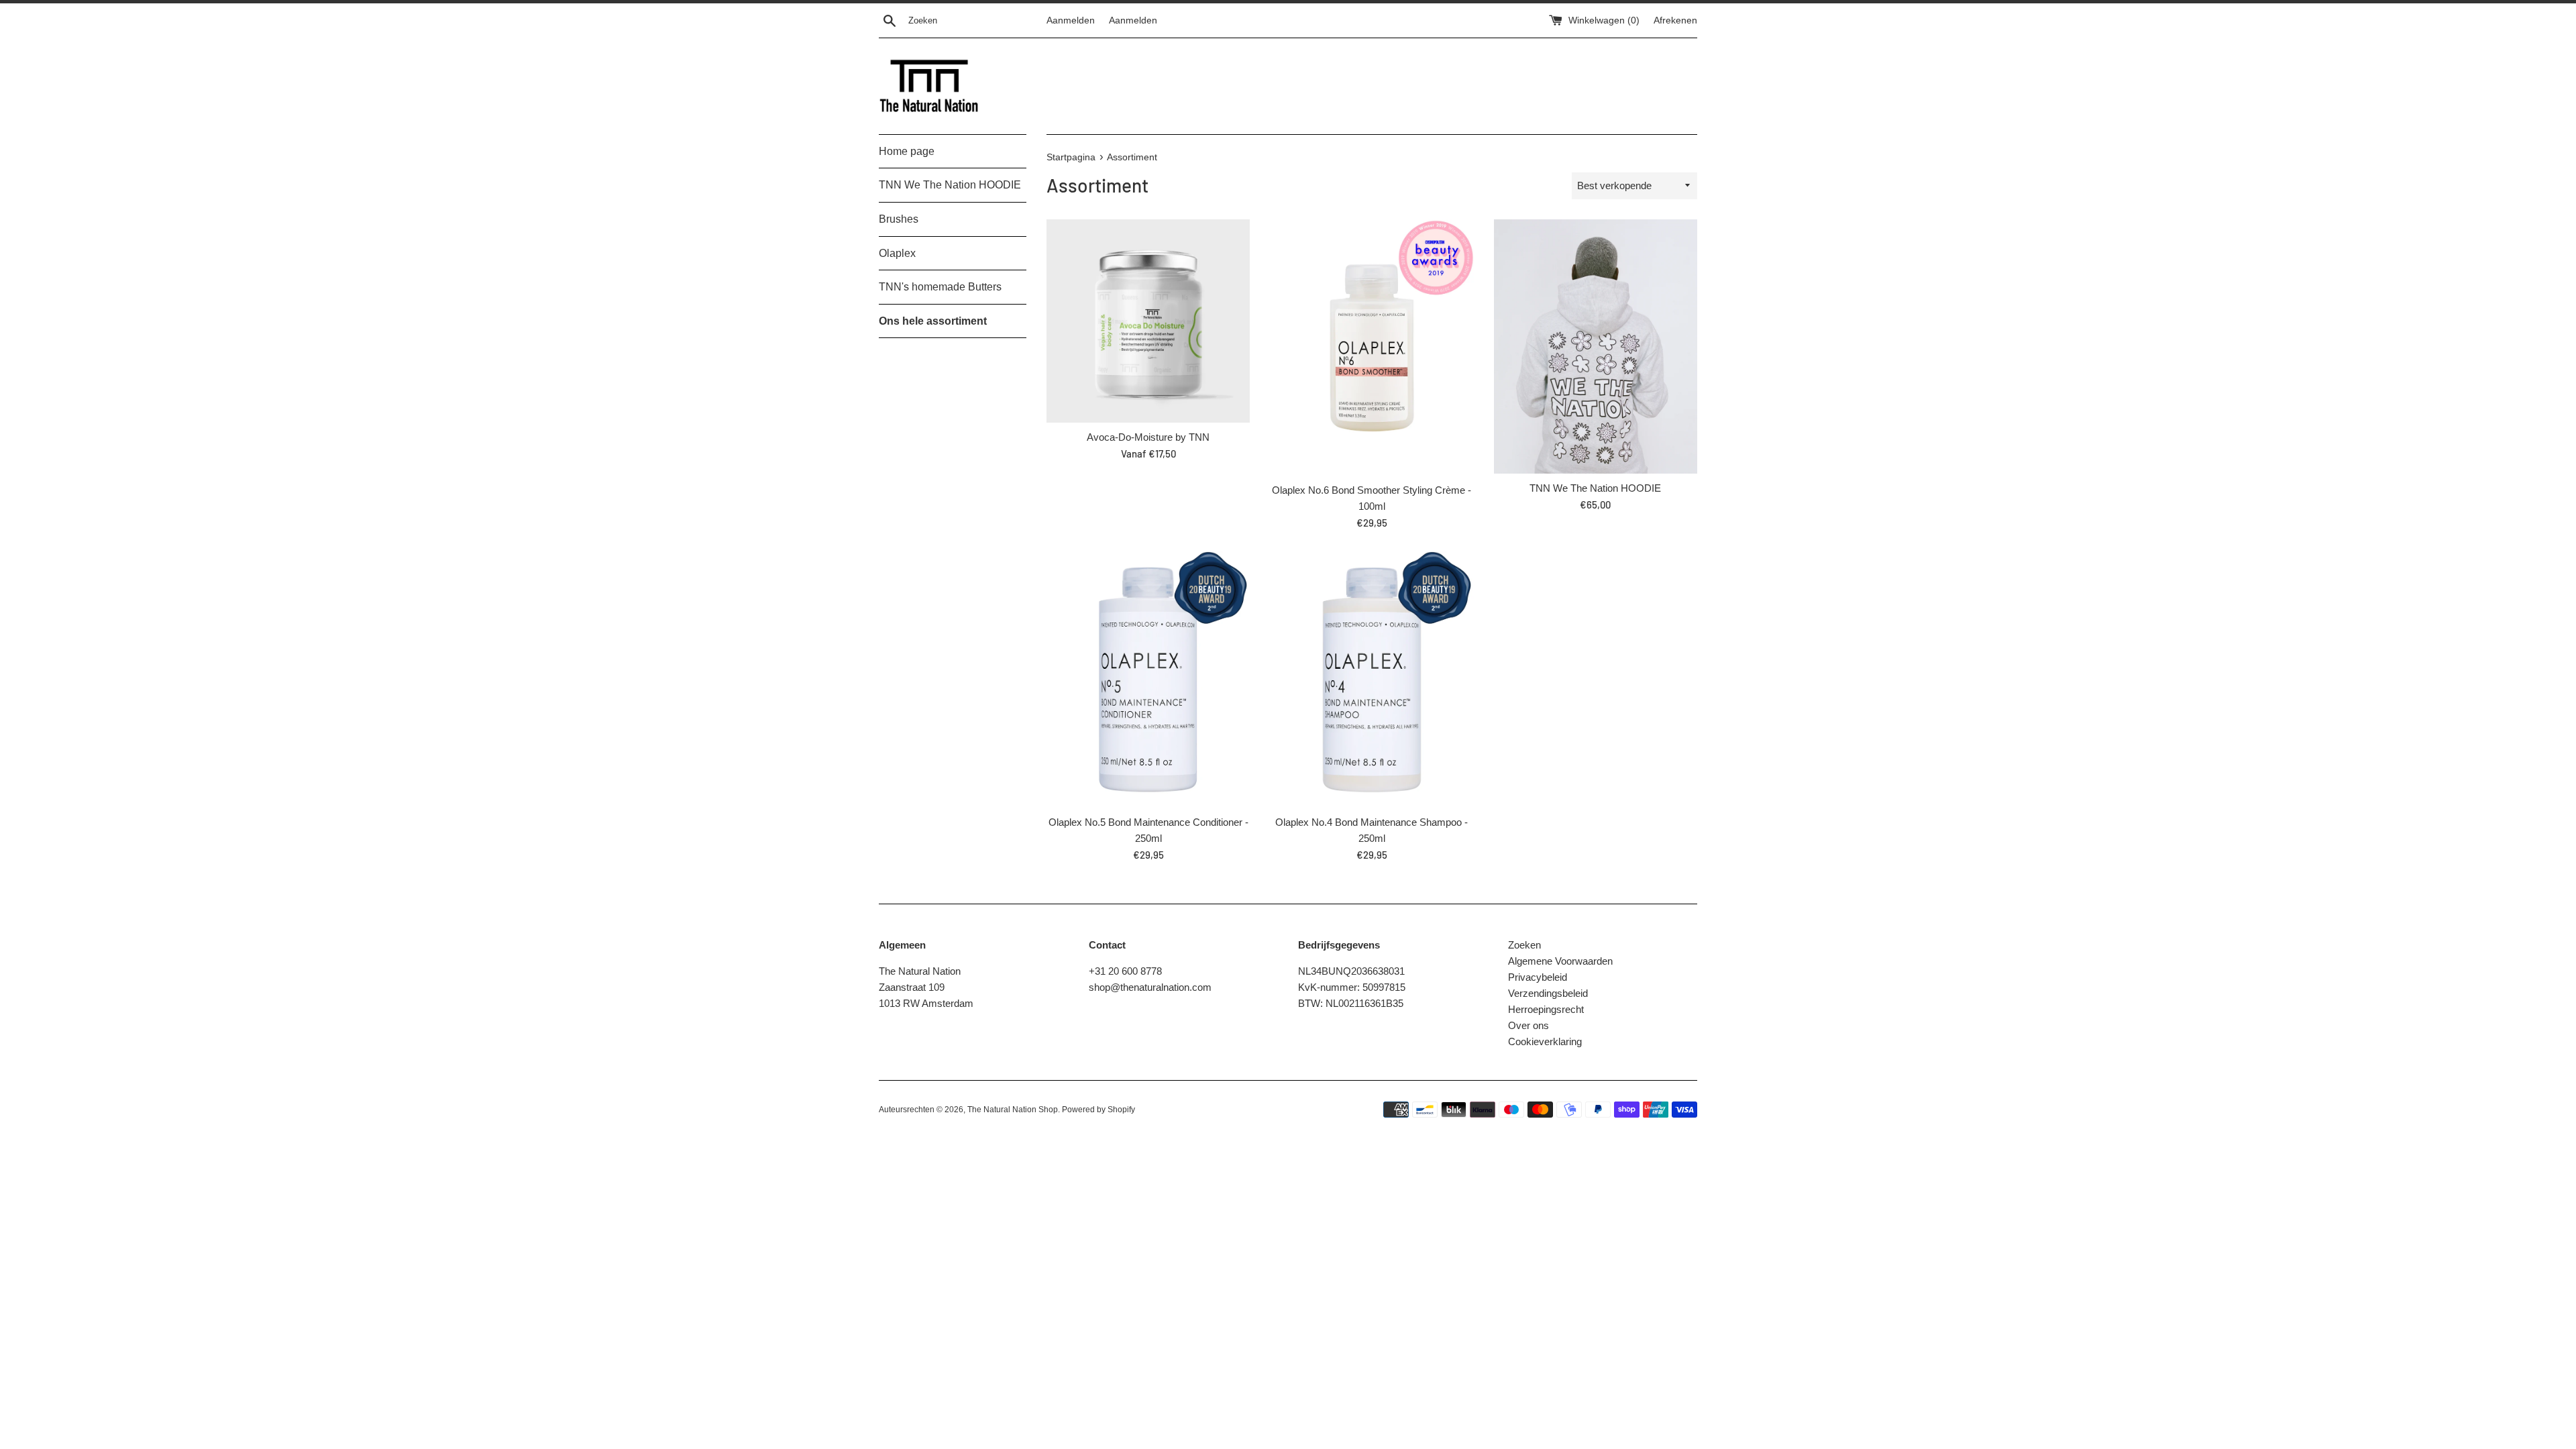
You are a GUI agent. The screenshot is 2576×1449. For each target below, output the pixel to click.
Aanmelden (1071, 20)
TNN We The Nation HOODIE (950, 185)
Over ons (1528, 1025)
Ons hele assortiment (933, 321)
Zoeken (1524, 945)
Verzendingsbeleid (1548, 993)
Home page (907, 151)
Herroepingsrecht (1546, 1009)
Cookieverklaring (1545, 1041)
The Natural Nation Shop (1013, 1110)
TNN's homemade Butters (940, 287)
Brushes (899, 219)
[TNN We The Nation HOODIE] (1596, 346)
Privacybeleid (1538, 977)
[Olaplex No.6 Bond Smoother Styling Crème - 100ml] (1372, 347)
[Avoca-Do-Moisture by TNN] (1148, 321)
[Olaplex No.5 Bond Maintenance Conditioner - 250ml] (1148, 680)
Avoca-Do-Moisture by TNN (1148, 437)
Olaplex (897, 253)
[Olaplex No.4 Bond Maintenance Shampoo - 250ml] (1372, 680)
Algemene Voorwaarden (1560, 961)
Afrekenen (1675, 20)
